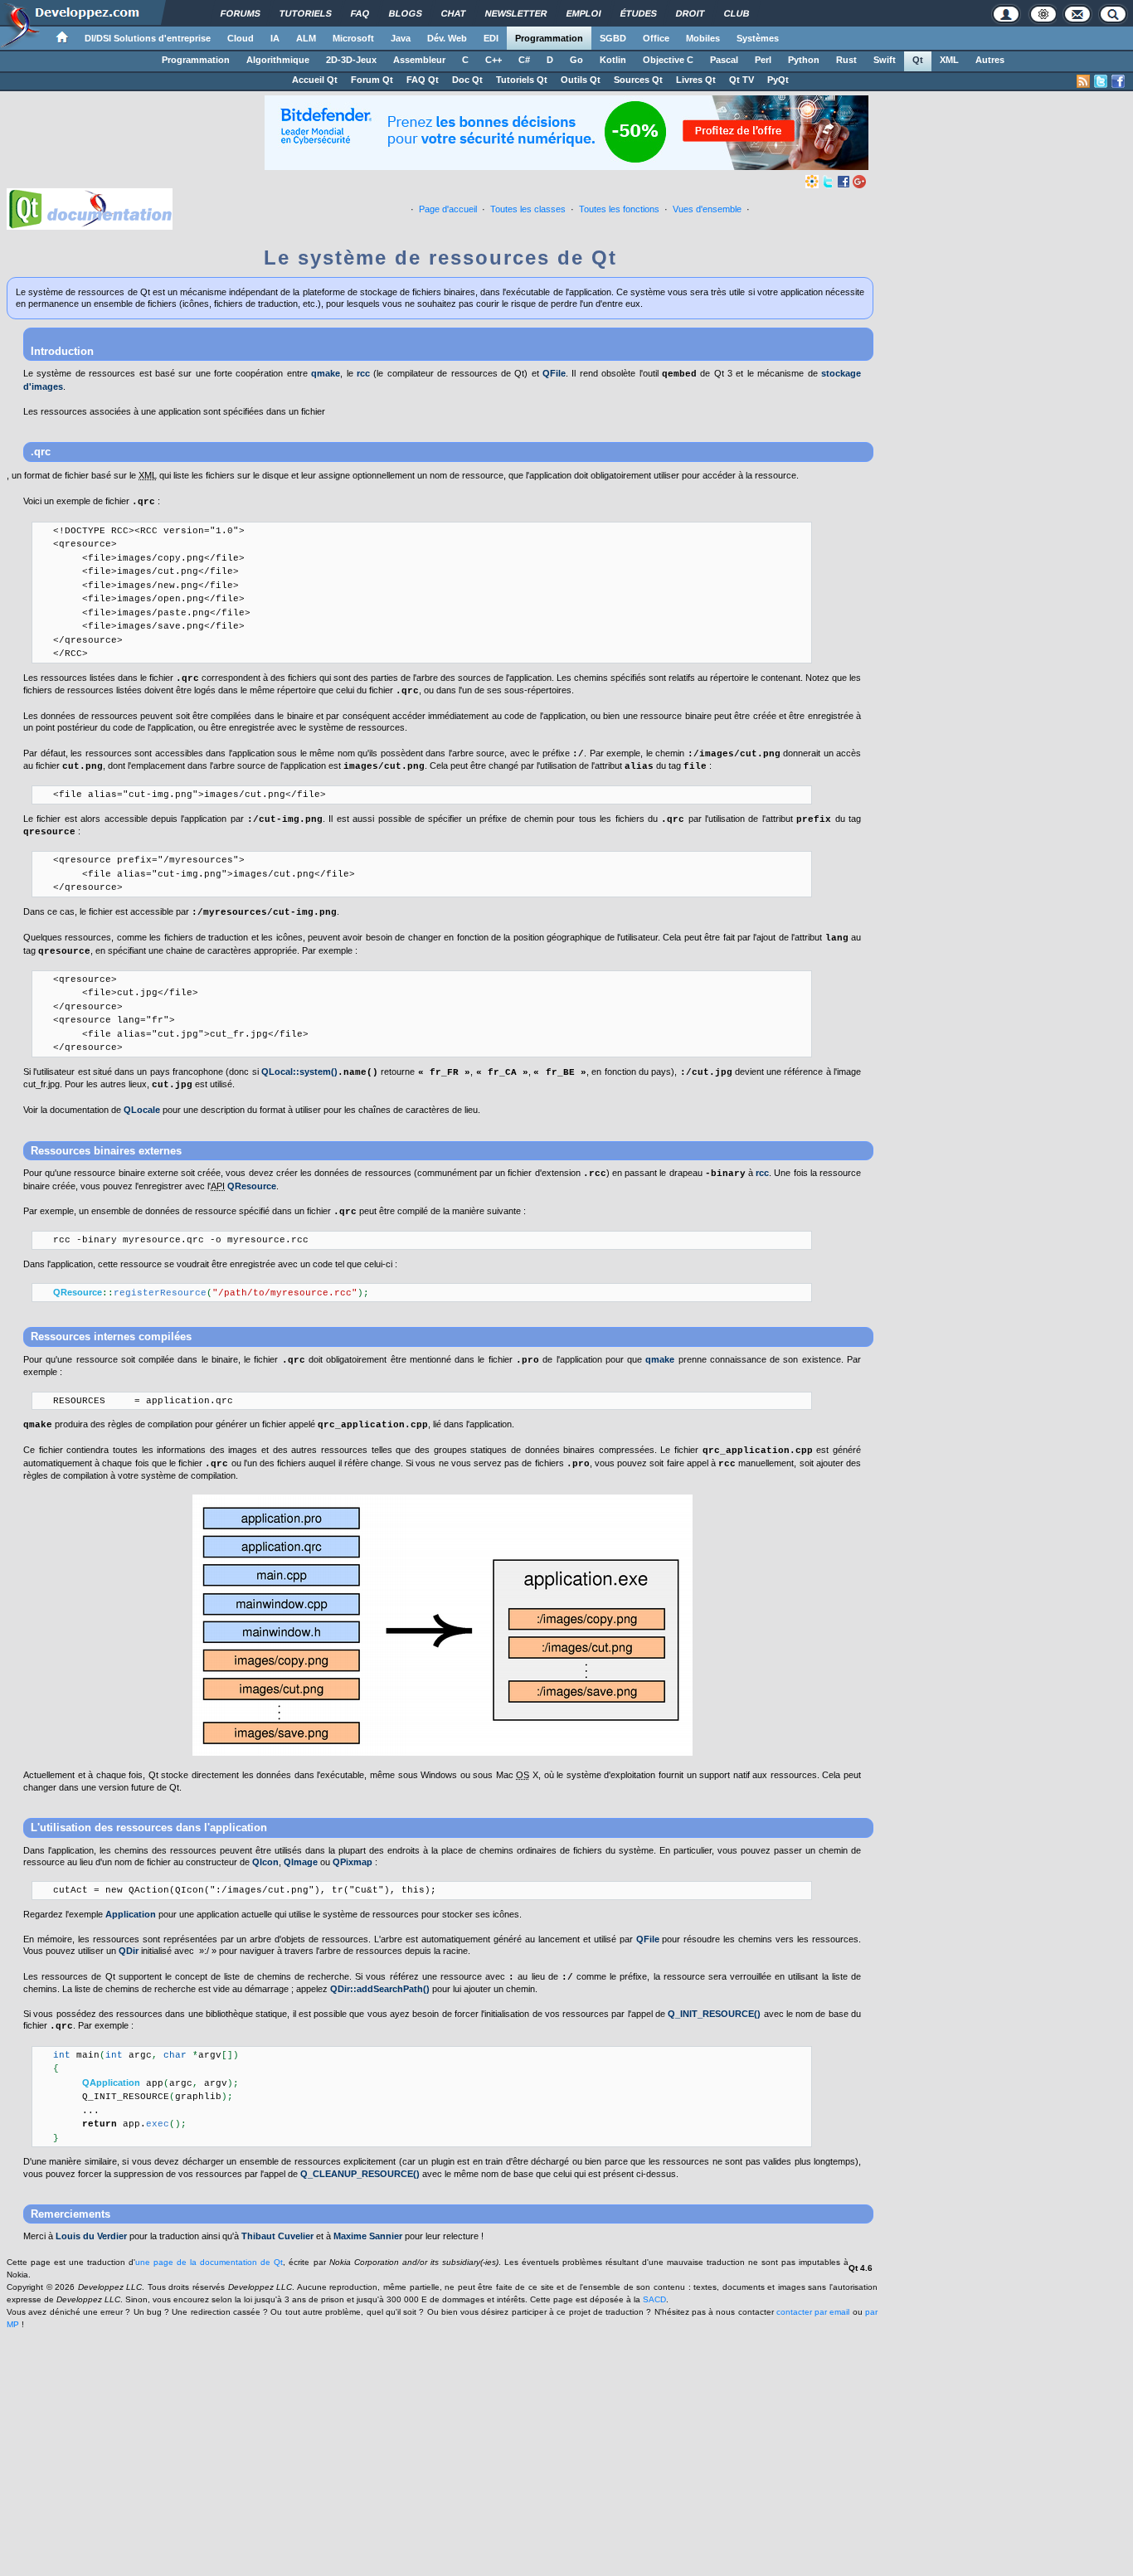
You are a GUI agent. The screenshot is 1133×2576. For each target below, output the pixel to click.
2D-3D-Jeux (351, 60)
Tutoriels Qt (522, 80)
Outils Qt (581, 80)
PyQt (778, 80)
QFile (554, 373)
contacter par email (813, 2312)
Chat (454, 13)
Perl (763, 60)
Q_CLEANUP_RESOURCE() (360, 2174)
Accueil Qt (315, 80)
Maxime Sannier (368, 2236)
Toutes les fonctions (619, 209)
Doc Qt (467, 80)
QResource (252, 1186)
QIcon (265, 1862)
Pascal (724, 60)
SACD (654, 2299)
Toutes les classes (528, 209)
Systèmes (758, 38)
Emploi (584, 13)
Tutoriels (306, 13)
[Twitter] (828, 181)
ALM (306, 38)
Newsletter (516, 13)
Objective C (668, 60)
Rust (846, 60)
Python (804, 60)
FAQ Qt (423, 80)
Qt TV (742, 80)
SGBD (613, 38)
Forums (241, 13)
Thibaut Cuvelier (277, 2236)
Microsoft (353, 38)
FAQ (360, 13)
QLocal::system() (299, 1072)
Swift (885, 60)
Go (576, 60)
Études (639, 13)
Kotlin (613, 60)
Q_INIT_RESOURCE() (714, 2014)
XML (949, 60)
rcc (363, 373)
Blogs (406, 13)
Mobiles (703, 38)
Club (737, 13)
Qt (918, 60)
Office (656, 38)
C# (524, 60)
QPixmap (353, 1862)
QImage (301, 1862)
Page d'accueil (448, 209)
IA (275, 38)
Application (131, 1914)
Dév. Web (447, 38)
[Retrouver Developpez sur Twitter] (1101, 81)
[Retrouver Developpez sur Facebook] (1118, 81)
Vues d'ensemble (707, 209)
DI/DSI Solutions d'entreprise (148, 38)
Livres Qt (696, 80)
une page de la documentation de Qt (209, 2262)
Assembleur (419, 60)
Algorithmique (278, 60)
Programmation (549, 38)
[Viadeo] (812, 181)
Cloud (241, 38)
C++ (494, 60)
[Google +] (859, 181)
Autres (990, 60)
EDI (491, 38)
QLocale (142, 1110)
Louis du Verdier (91, 2236)
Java (401, 38)
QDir (129, 1951)
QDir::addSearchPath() (380, 1989)
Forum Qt (372, 80)
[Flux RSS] (1083, 81)
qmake (326, 373)
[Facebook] (844, 181)
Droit (690, 13)
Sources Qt (638, 80)
